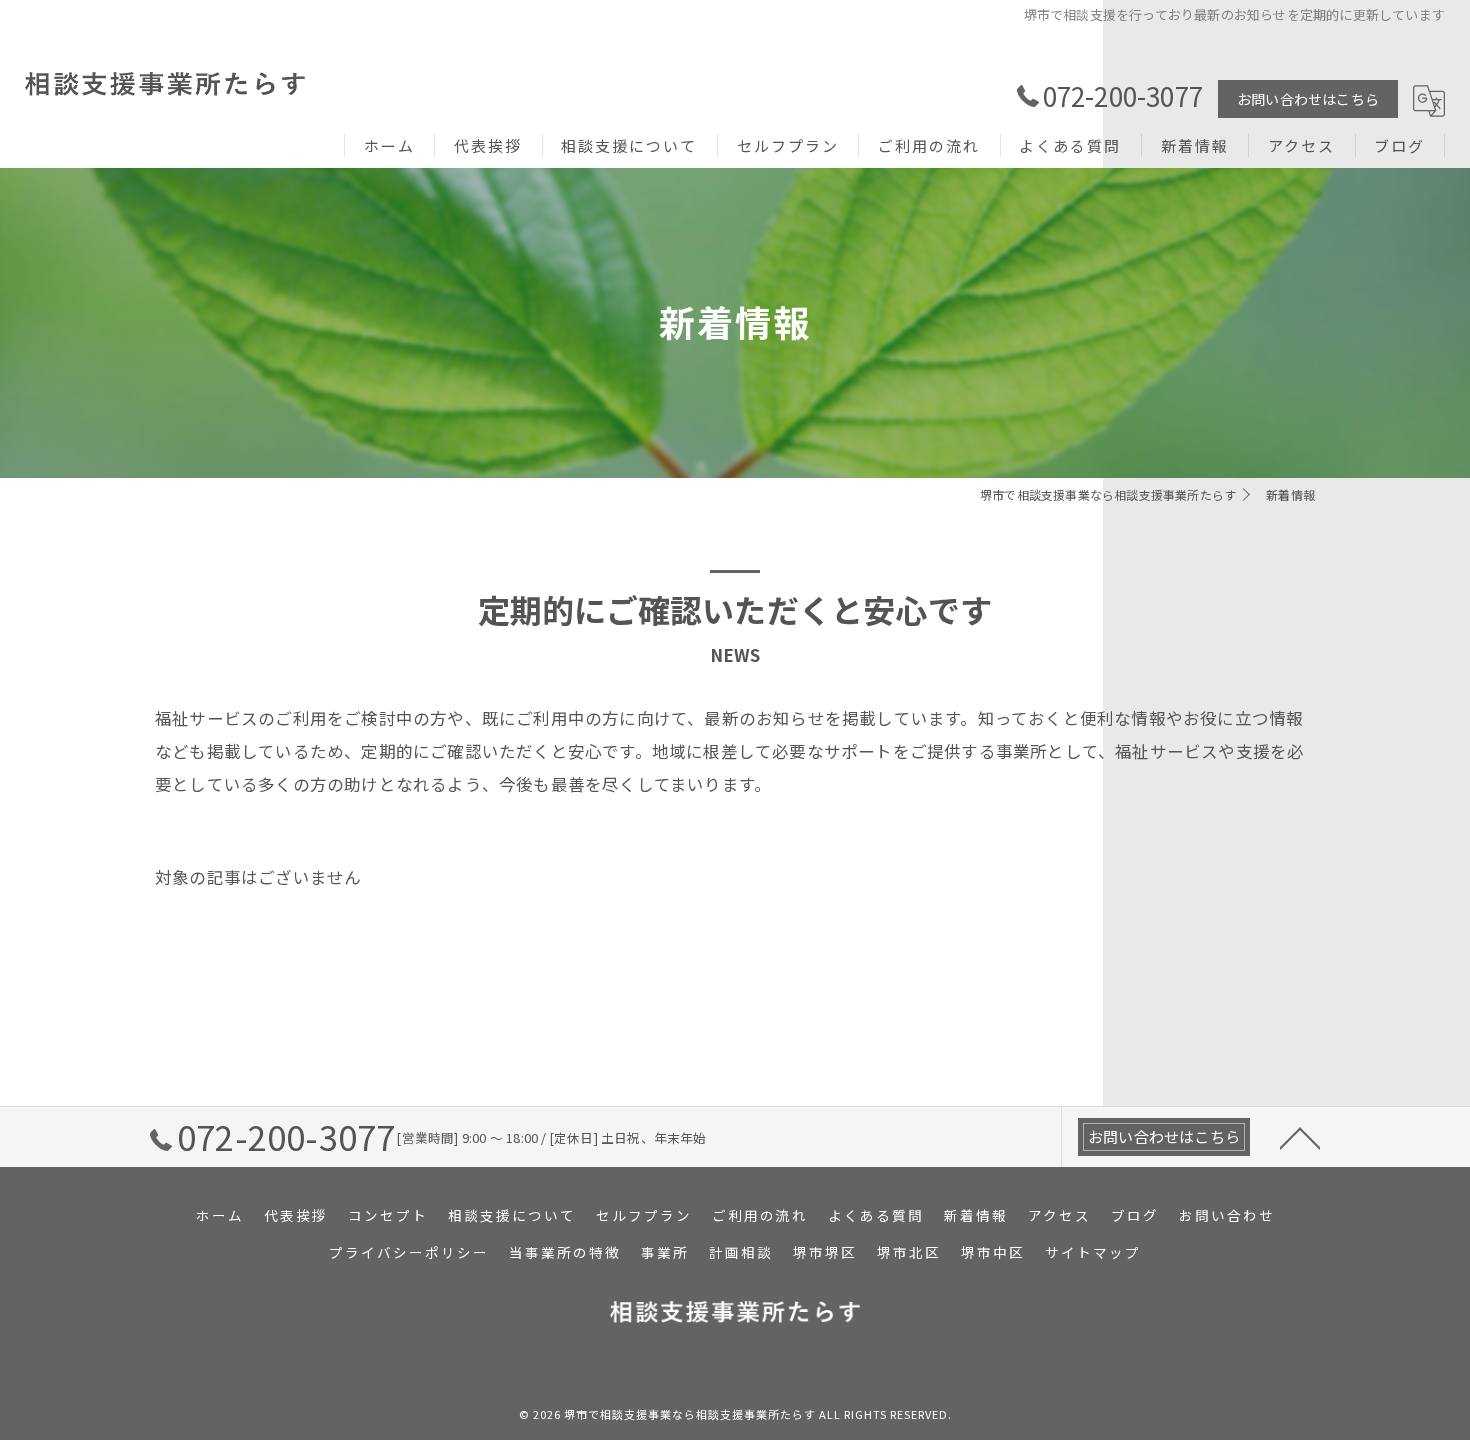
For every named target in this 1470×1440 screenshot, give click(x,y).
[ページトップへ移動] (1300, 1137)
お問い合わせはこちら (1308, 99)
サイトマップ (1093, 1252)
